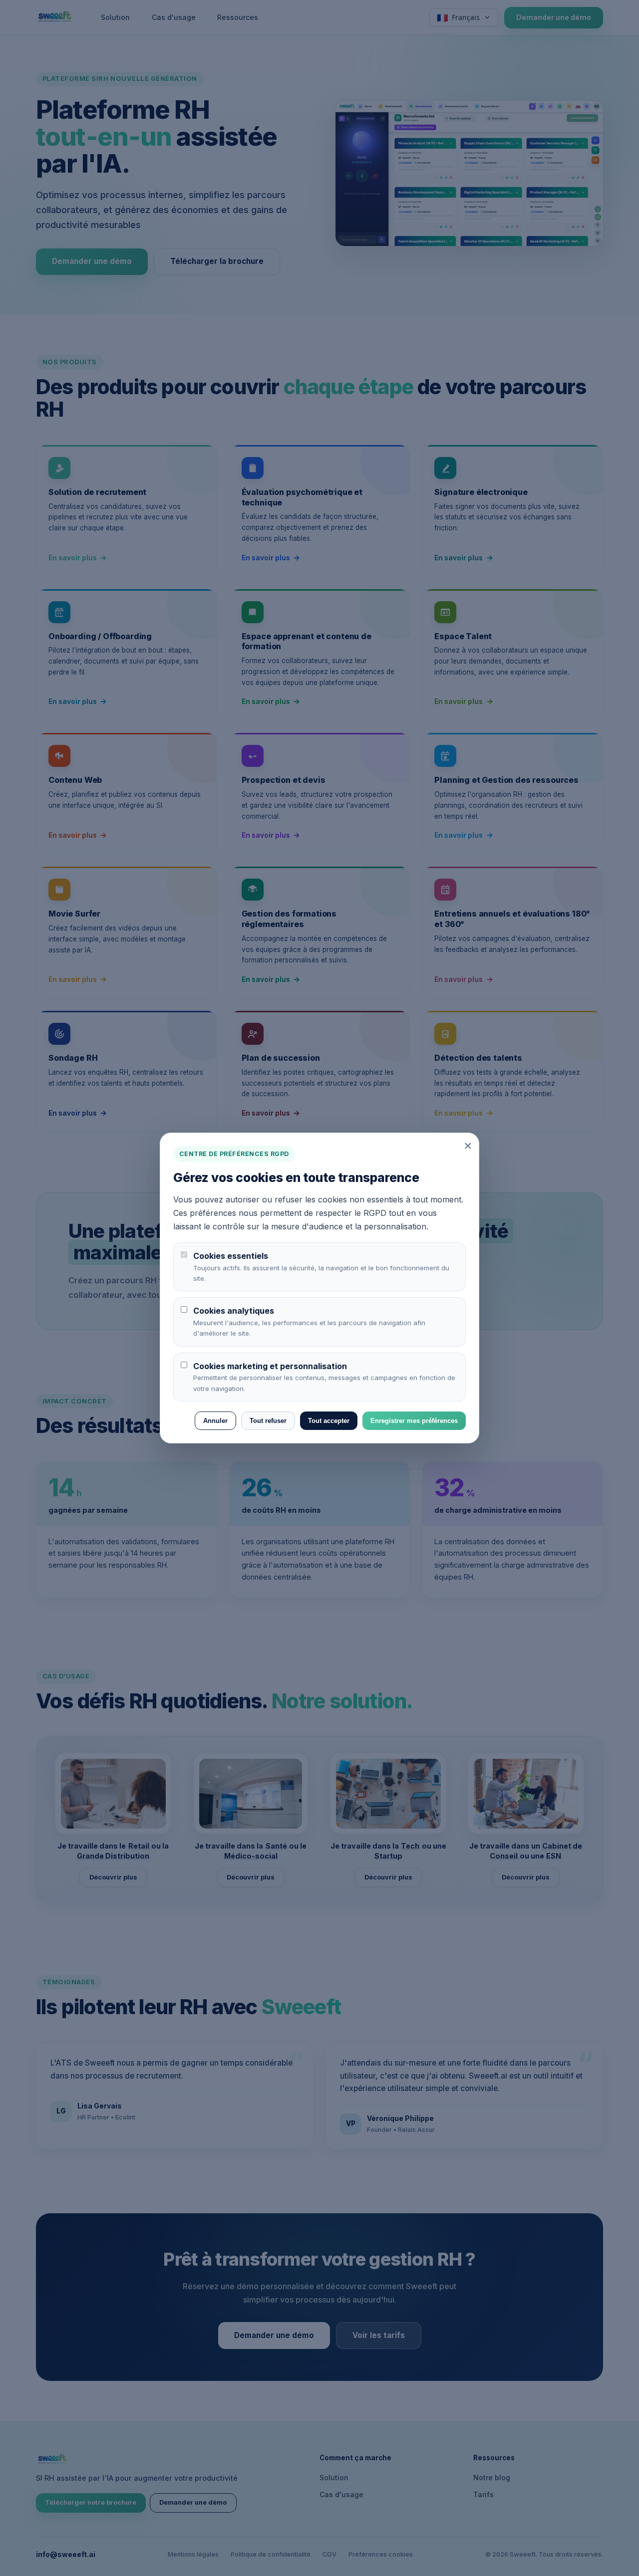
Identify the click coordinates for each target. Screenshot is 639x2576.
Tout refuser (268, 1421)
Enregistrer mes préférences (414, 1421)
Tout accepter (329, 1421)
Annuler (215, 1421)
